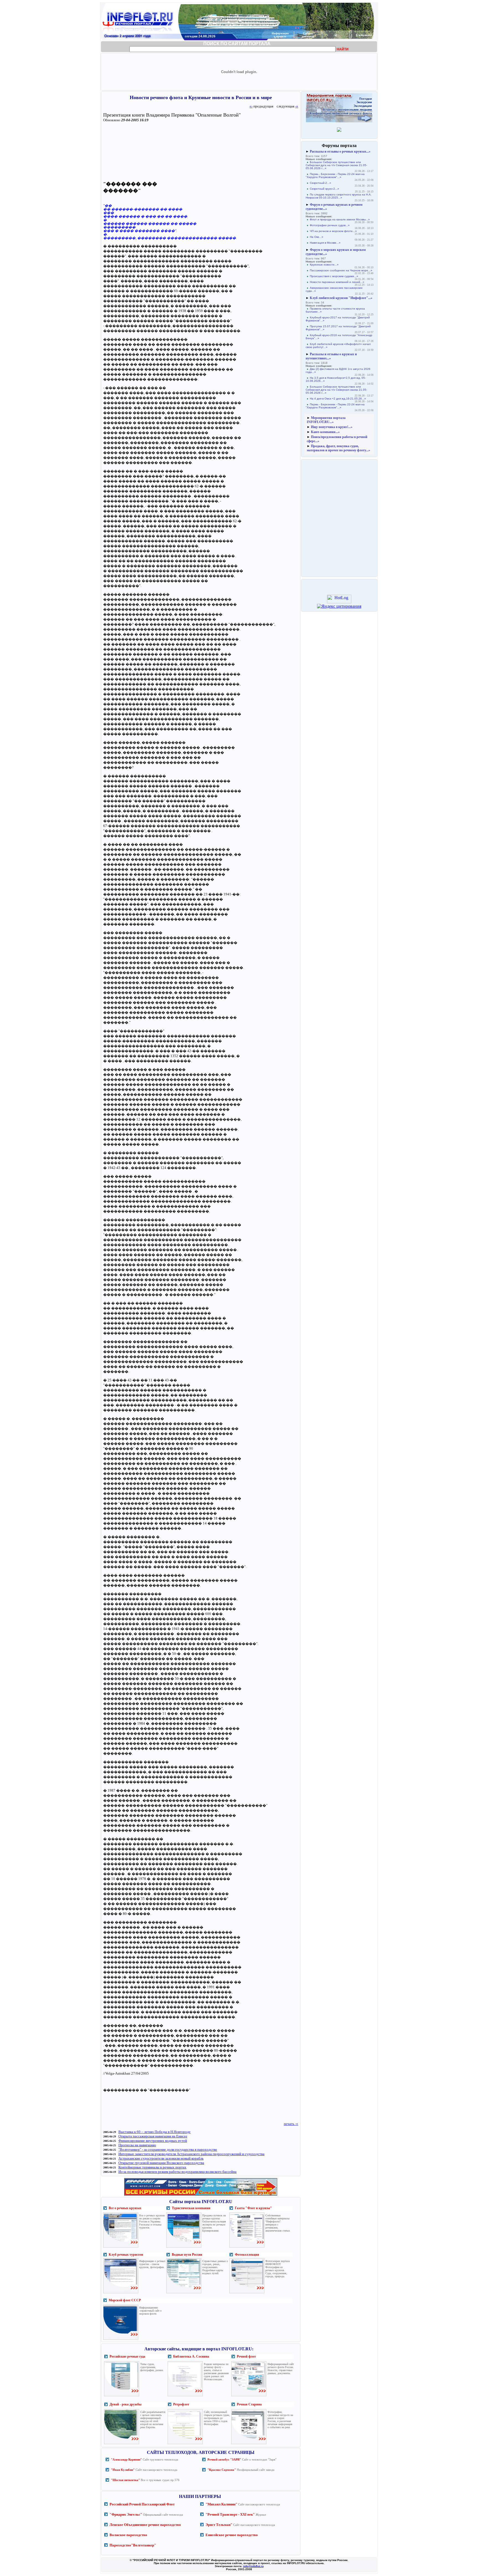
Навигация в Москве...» (325, 243)
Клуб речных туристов (126, 2255)
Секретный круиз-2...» (324, 189)
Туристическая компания (191, 2208)
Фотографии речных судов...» (330, 225)
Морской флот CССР (125, 2300)
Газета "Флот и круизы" (253, 2208)
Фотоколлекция (247, 2255)
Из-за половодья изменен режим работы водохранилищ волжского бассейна (177, 2172)
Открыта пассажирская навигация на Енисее (153, 2136)
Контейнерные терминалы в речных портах (152, 2167)
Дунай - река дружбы (125, 2404)
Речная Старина (249, 2404)
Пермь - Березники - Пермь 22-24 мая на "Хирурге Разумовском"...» (335, 176)
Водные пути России (187, 2255)
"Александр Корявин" (126, 2459)
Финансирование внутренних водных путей (153, 2141)
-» (297, 106)
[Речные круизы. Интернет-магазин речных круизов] (201, 2195)
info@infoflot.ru (253, 2566)
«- (251, 106)
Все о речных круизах (125, 2208)
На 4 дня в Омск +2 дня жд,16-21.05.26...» (338, 399)
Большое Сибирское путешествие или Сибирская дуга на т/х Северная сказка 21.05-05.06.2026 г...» (336, 165)
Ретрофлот (181, 2404)
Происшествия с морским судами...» (334, 276)
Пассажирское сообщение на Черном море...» (341, 270)
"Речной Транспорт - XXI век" (230, 2514)
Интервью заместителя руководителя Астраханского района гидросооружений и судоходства (191, 2154)
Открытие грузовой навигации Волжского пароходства (161, 2163)
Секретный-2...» (320, 183)
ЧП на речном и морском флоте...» (333, 231)
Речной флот (246, 2356)
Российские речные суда (127, 2356)
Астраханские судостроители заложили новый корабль (161, 2158)
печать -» (291, 2124)
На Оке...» (317, 237)
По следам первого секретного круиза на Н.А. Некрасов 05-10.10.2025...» (339, 196)
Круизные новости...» (324, 265)
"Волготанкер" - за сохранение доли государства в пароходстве (168, 2149)
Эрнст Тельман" (219, 2525)
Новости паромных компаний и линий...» (337, 282)
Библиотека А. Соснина (191, 2356)
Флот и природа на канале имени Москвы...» (340, 219)
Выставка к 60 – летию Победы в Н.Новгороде (154, 2132)
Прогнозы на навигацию (137, 2145)
